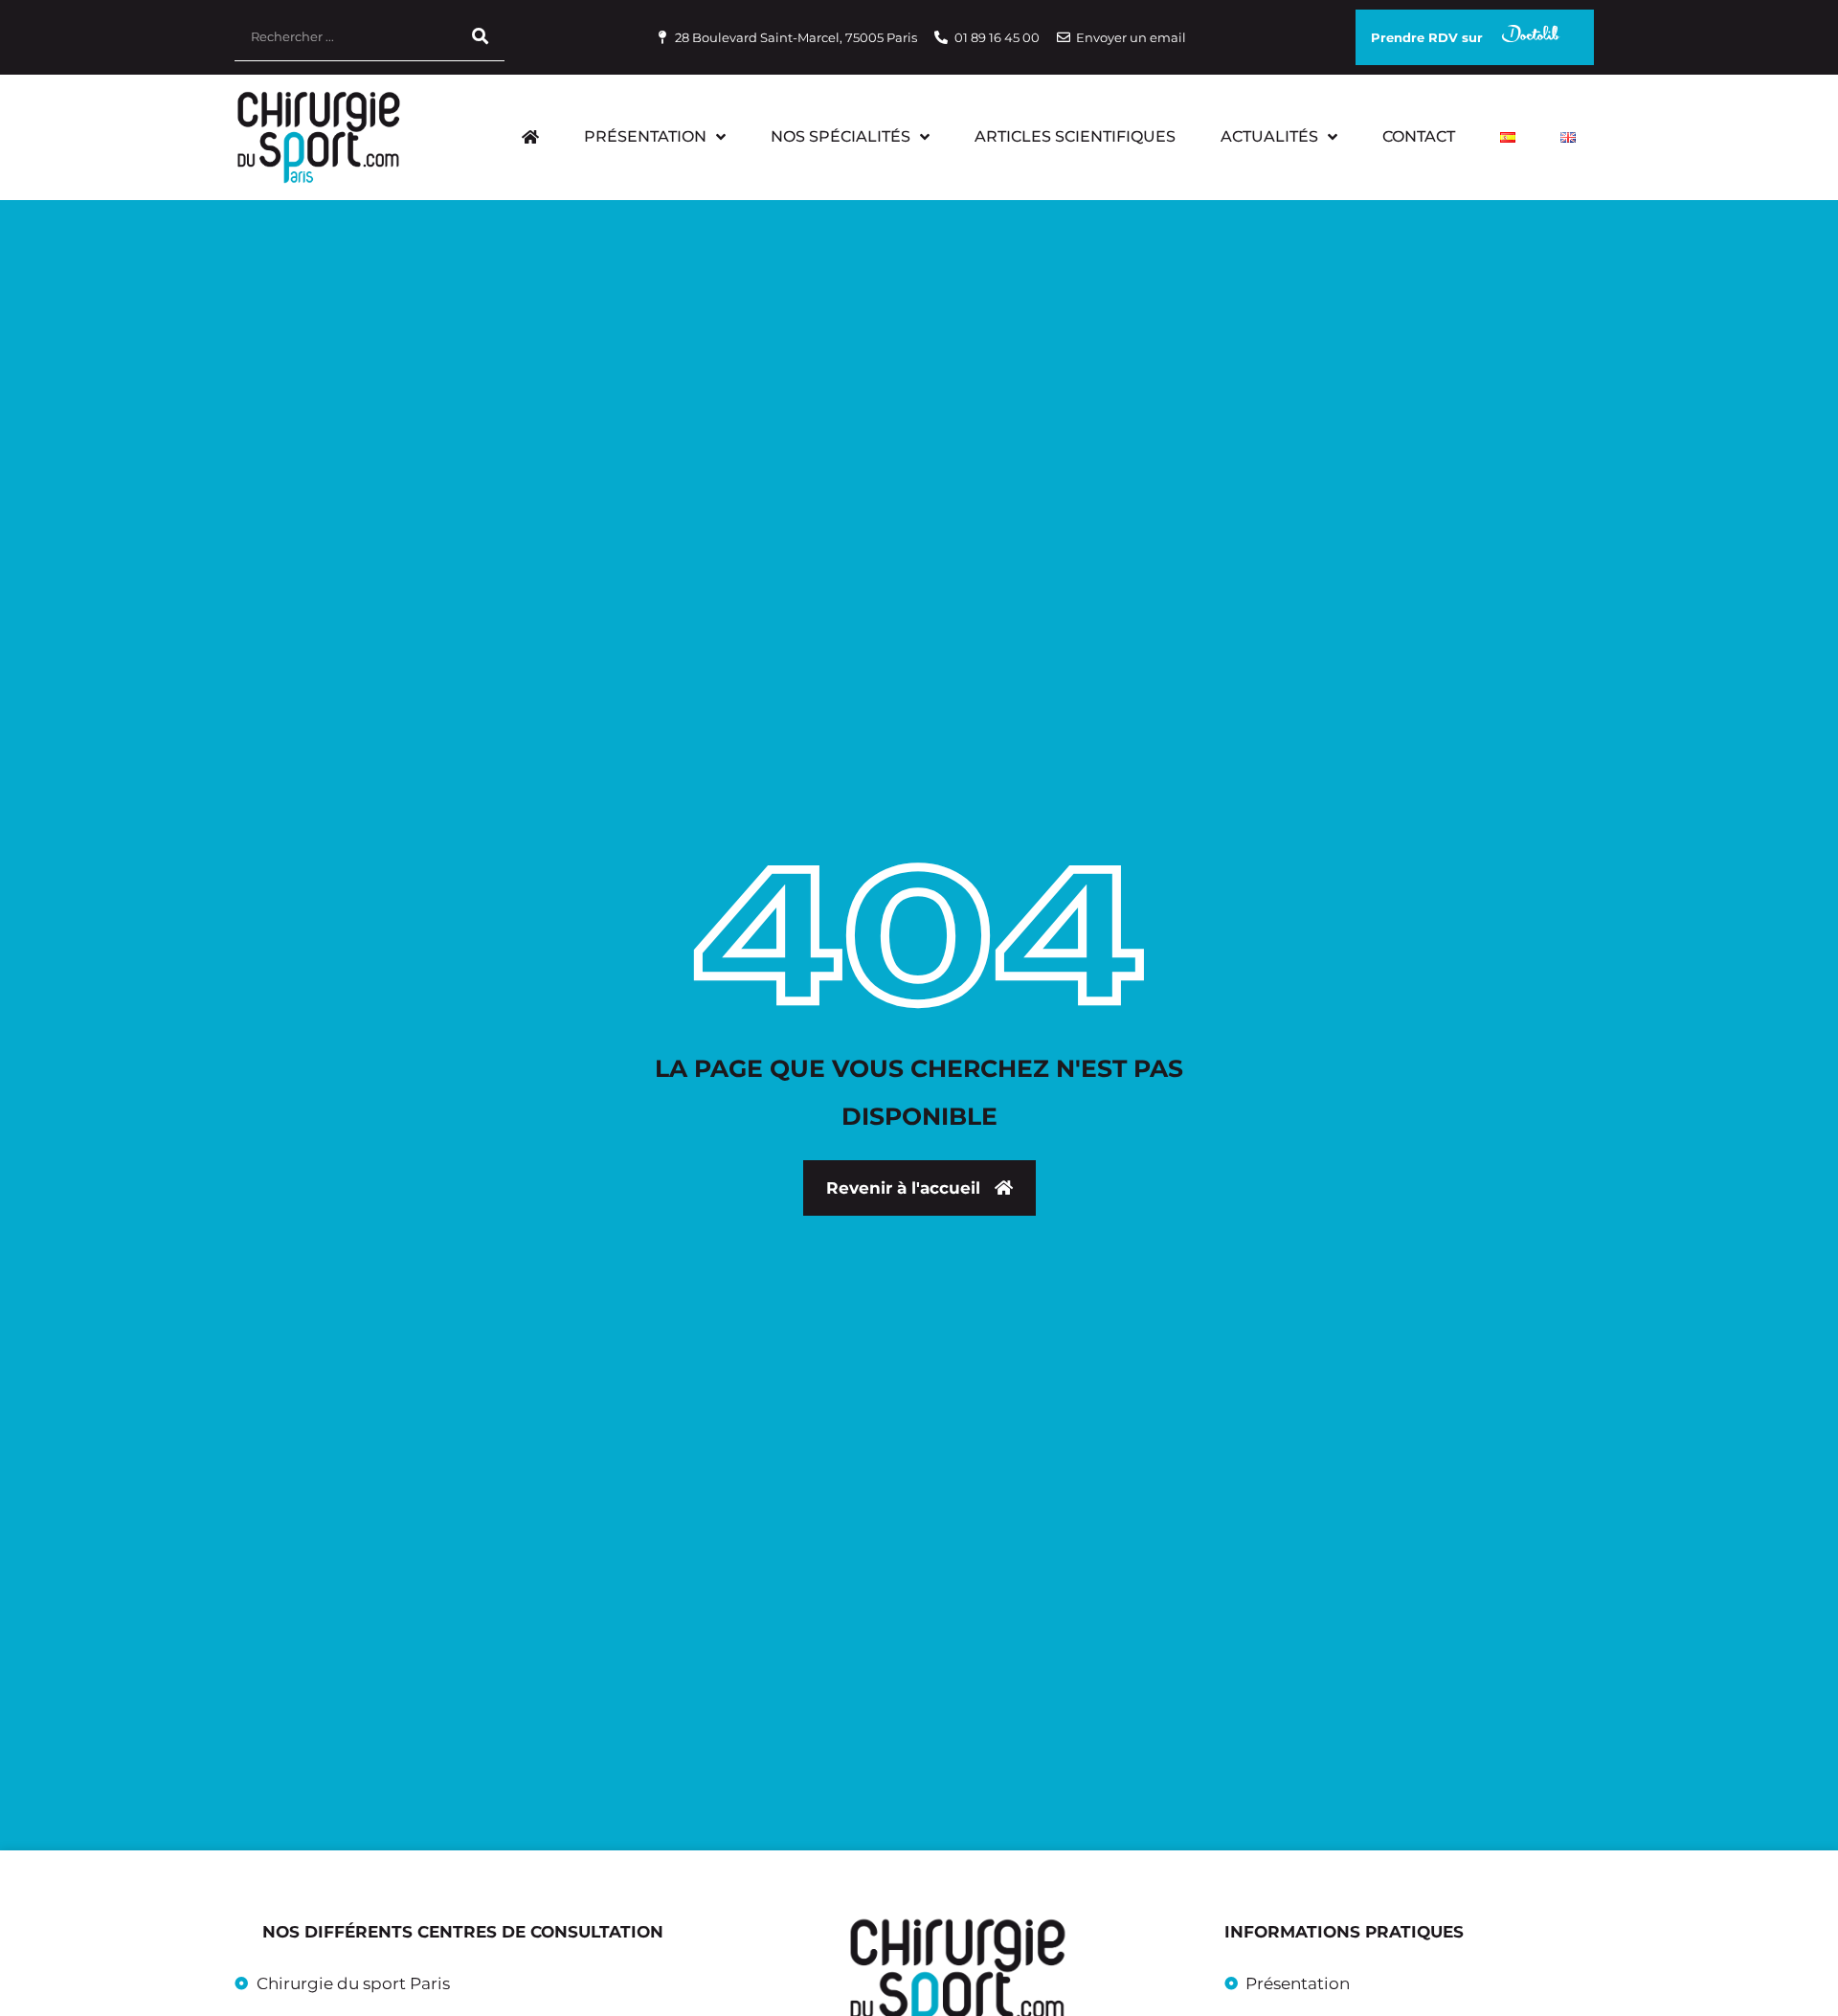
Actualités (1269, 136)
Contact (1419, 136)
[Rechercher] (481, 37)
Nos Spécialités (841, 136)
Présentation (645, 136)
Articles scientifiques (1075, 136)
